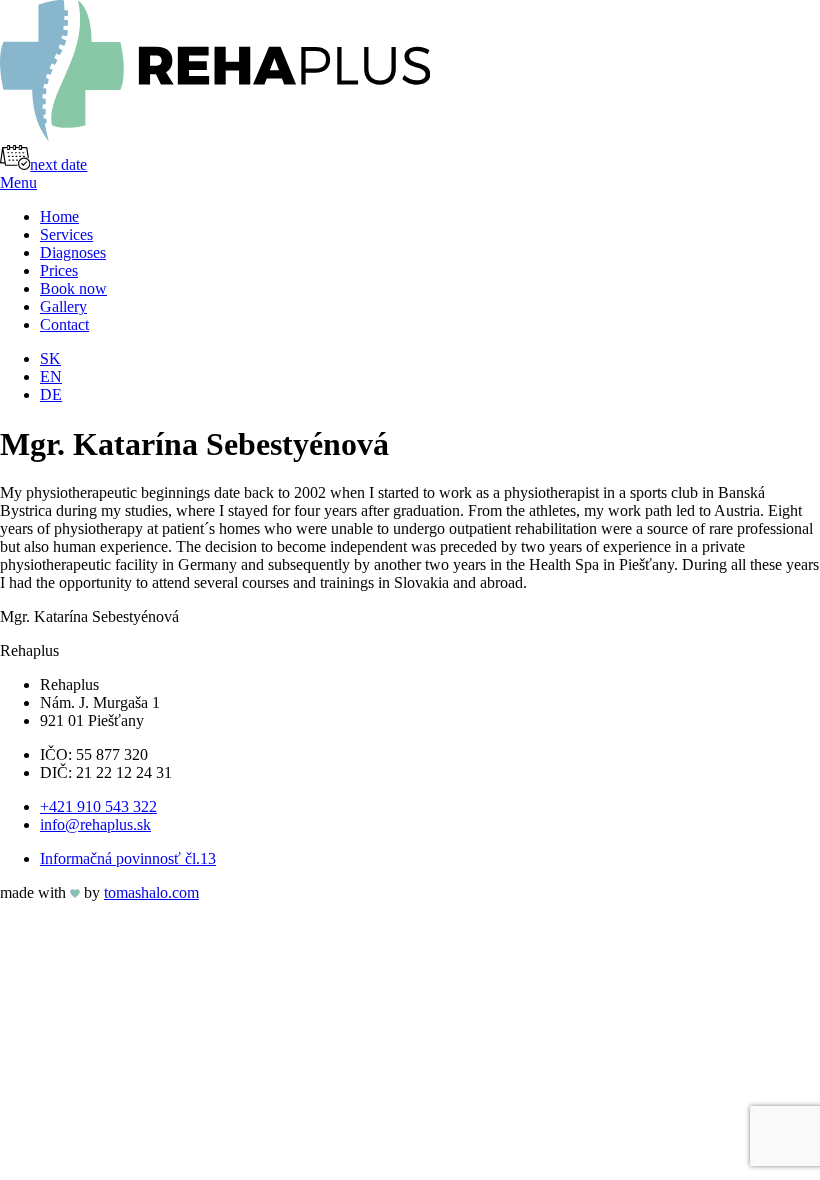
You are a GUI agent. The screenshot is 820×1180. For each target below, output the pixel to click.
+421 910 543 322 (98, 806)
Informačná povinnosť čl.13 (128, 858)
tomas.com (151, 892)
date (58, 164)
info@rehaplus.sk (95, 824)
